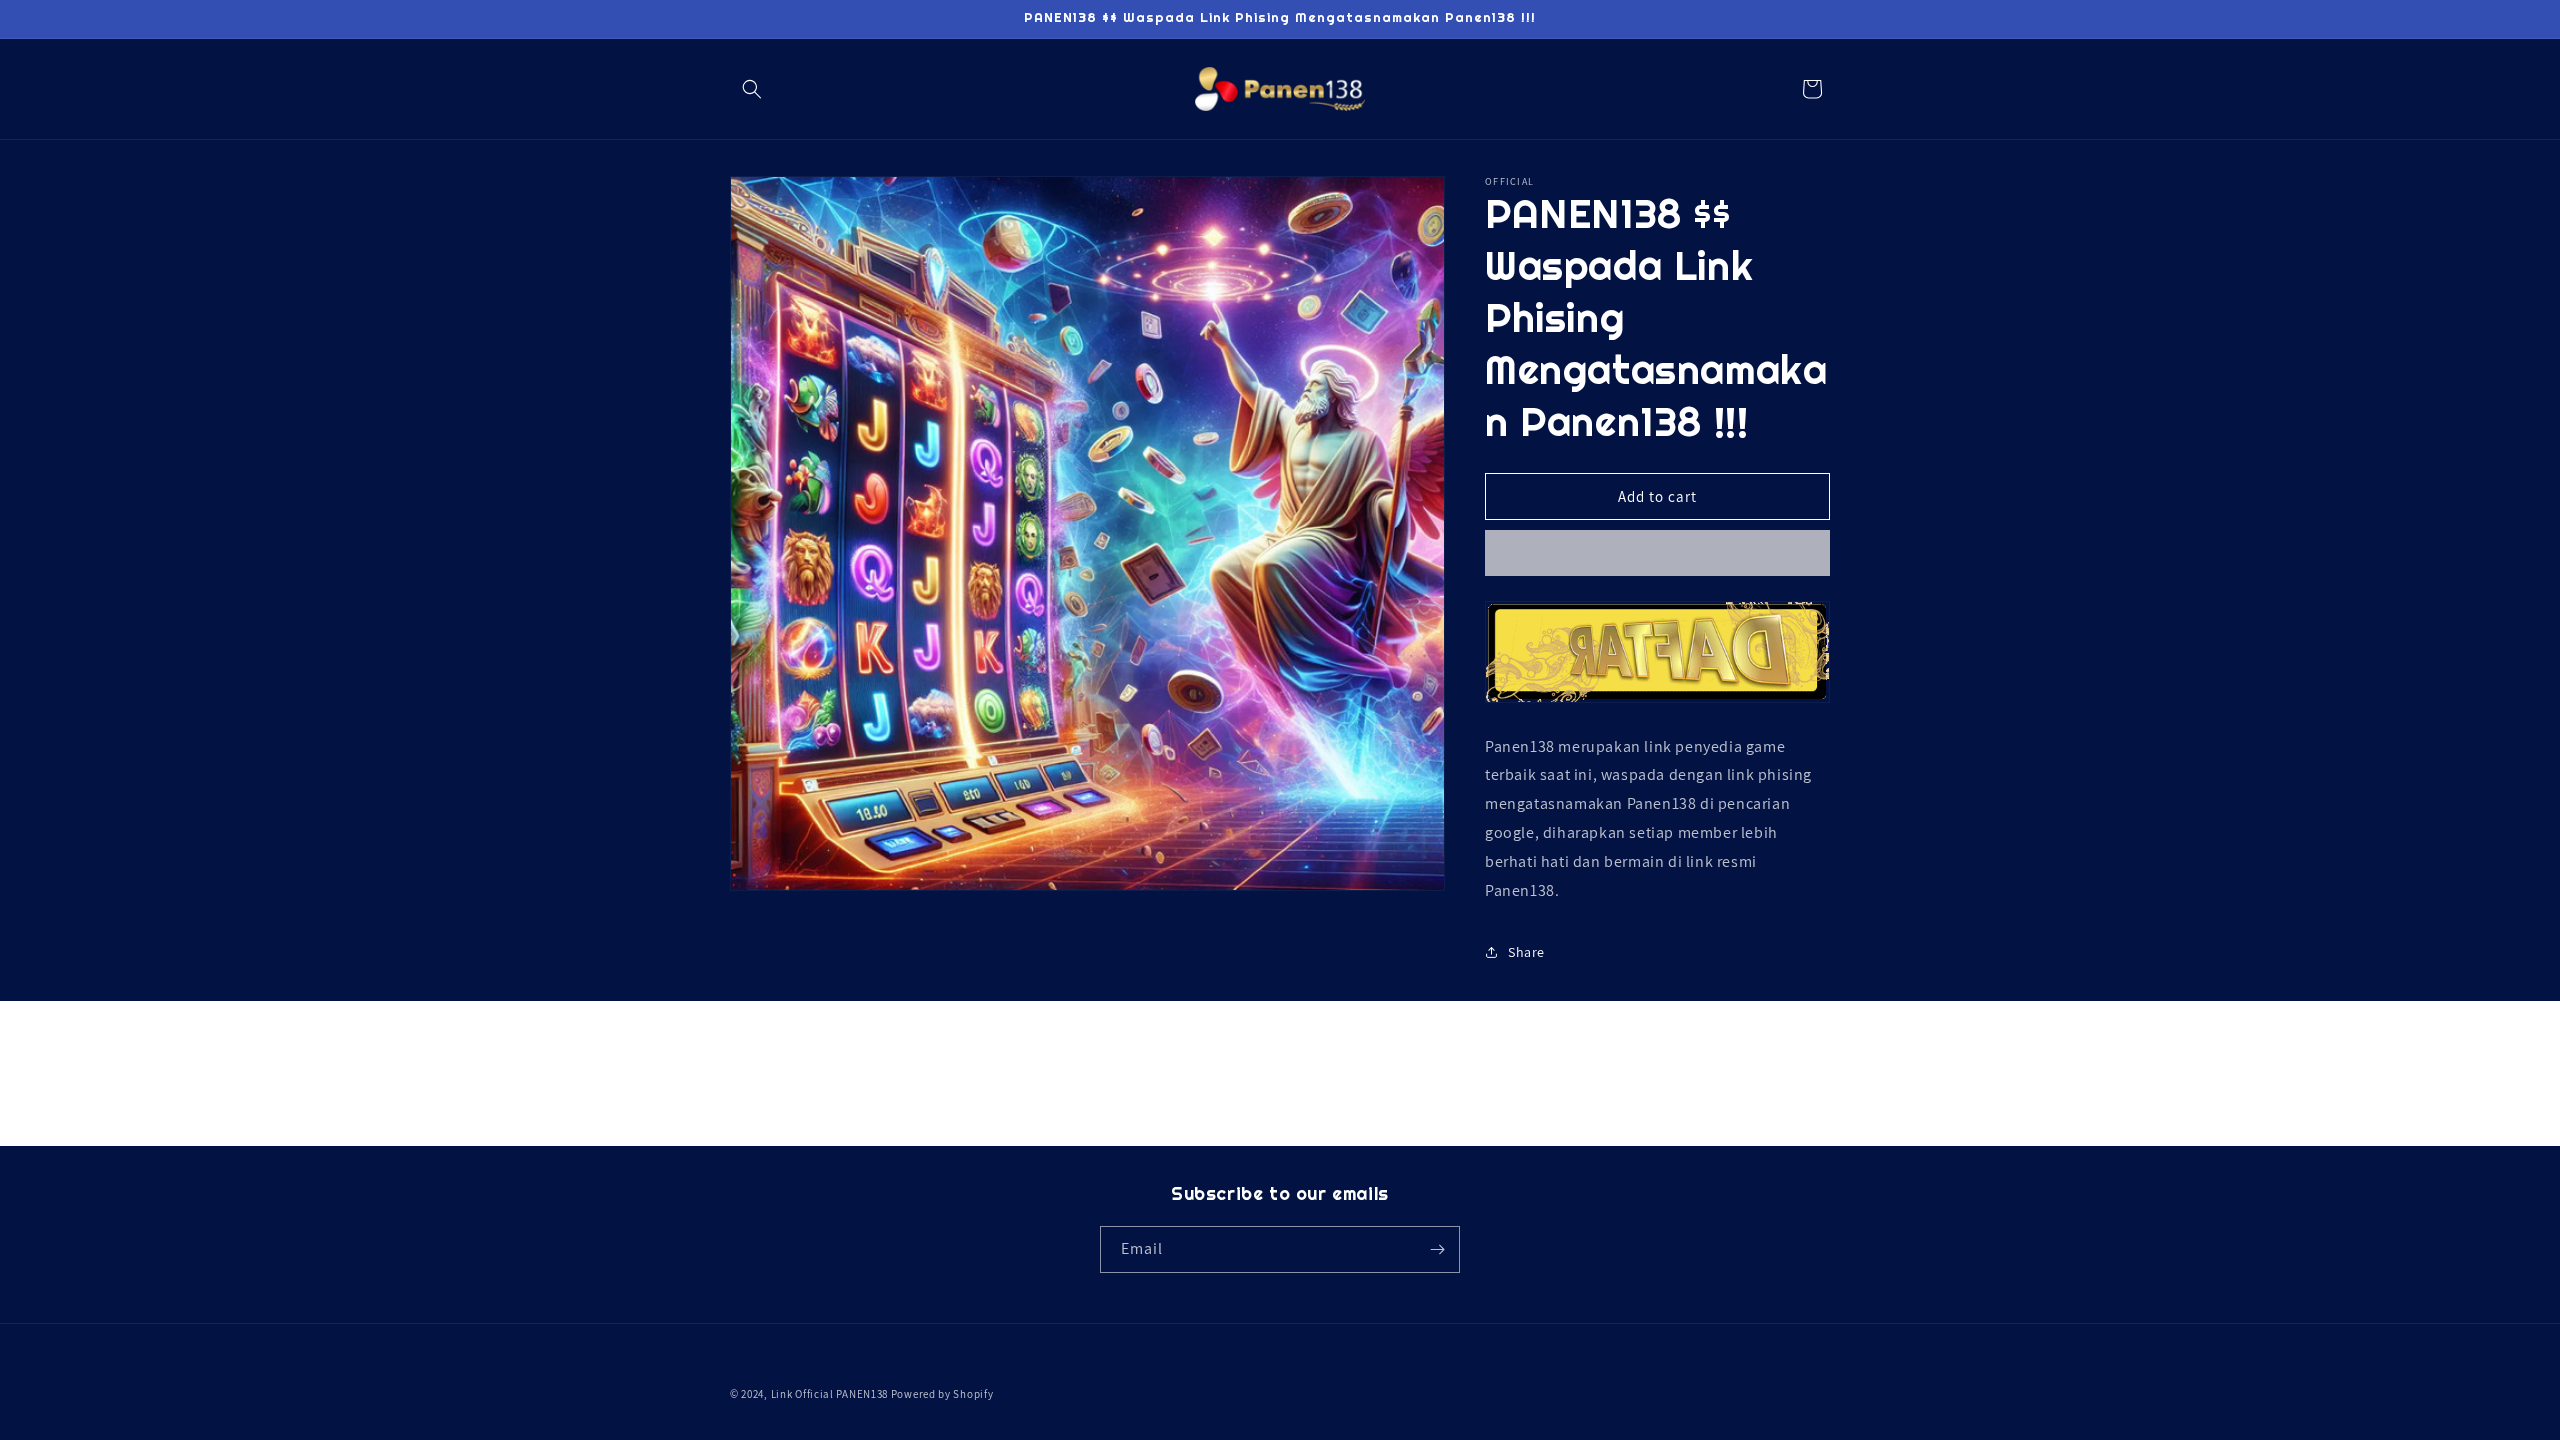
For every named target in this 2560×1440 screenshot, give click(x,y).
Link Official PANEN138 (829, 1394)
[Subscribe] (1437, 1249)
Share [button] (1526, 951)
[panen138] (1657, 700)
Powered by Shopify (942, 1394)
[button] (752, 89)
